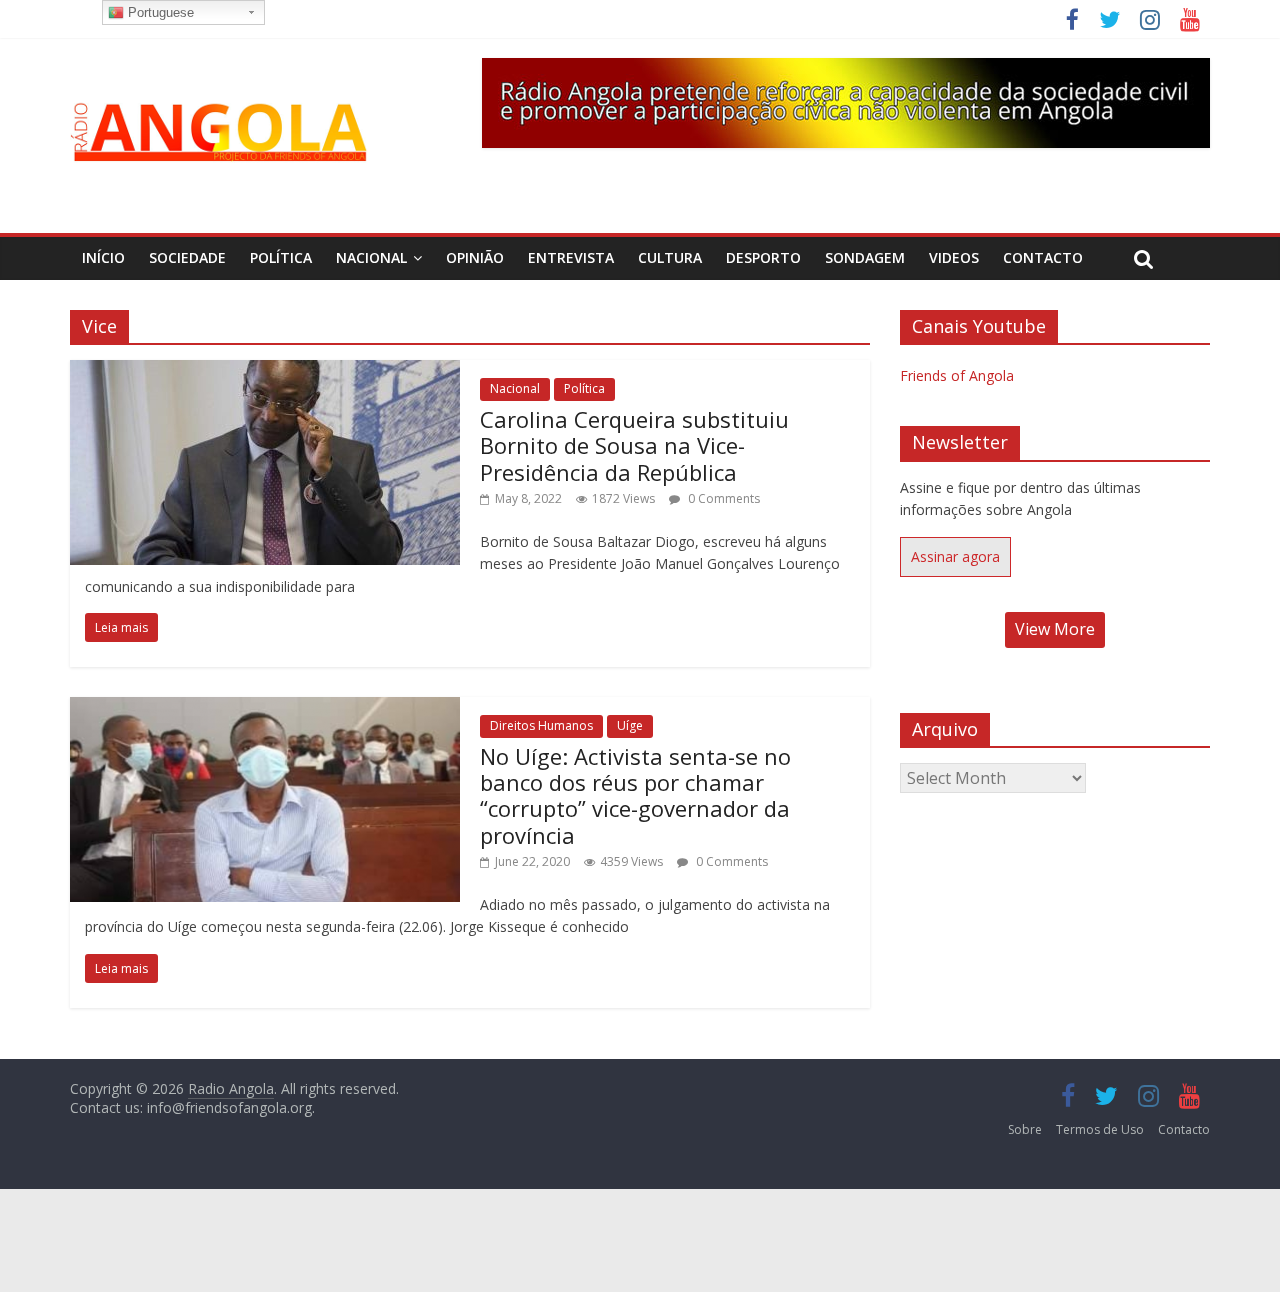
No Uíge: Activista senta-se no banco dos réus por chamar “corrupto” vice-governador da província (635, 795)
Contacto (1043, 257)
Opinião (475, 257)
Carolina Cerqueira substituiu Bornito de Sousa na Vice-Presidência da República (634, 445)
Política (281, 257)
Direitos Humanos (541, 725)
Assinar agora (955, 556)
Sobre (1025, 1129)
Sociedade (187, 257)
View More (1055, 629)
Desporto (763, 257)
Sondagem (865, 257)
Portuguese (159, 12)
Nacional (371, 257)
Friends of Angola (957, 375)
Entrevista (571, 257)
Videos (954, 257)
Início (103, 257)
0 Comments (722, 498)
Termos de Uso (1100, 1129)
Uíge (630, 725)
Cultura (670, 257)
